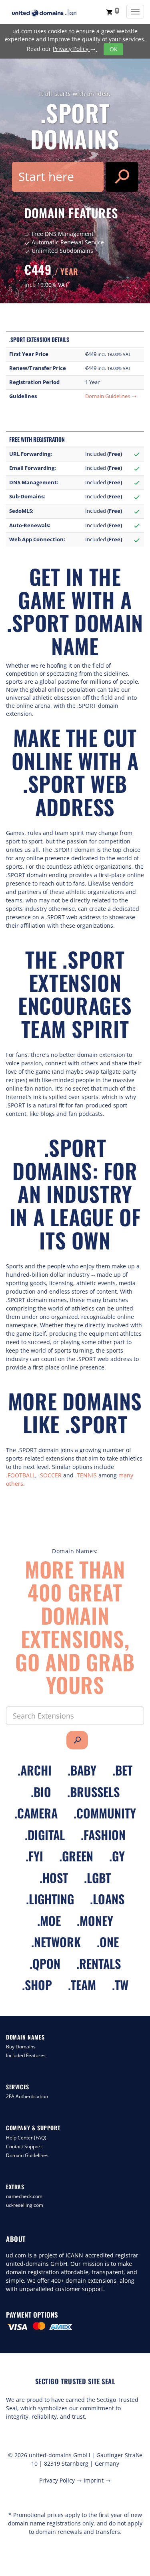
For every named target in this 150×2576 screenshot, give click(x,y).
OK (114, 49)
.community (105, 1813)
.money (95, 1921)
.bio (41, 1792)
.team (82, 1985)
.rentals (99, 1963)
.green (76, 1856)
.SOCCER (50, 1475)
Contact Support (24, 2146)
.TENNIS (86, 1475)
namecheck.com (24, 2196)
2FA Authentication (27, 2096)
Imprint (97, 2480)
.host (54, 1878)
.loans (107, 1899)
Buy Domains (21, 2047)
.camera (36, 1813)
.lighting (50, 1899)
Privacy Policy (74, 49)
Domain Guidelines (111, 396)
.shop (37, 1985)
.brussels (93, 1792)
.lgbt (97, 1878)
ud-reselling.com (25, 2205)
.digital (45, 1835)
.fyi (34, 1856)
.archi (35, 1770)
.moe (49, 1921)
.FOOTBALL (21, 1475)
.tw (120, 1985)
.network (56, 1942)
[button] (113, 12)
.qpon (45, 1963)
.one (108, 1942)
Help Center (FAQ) (26, 2138)
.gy (117, 1856)
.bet (122, 1770)
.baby (82, 1770)
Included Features (26, 2055)
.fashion (103, 1835)
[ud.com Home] (52, 13)
